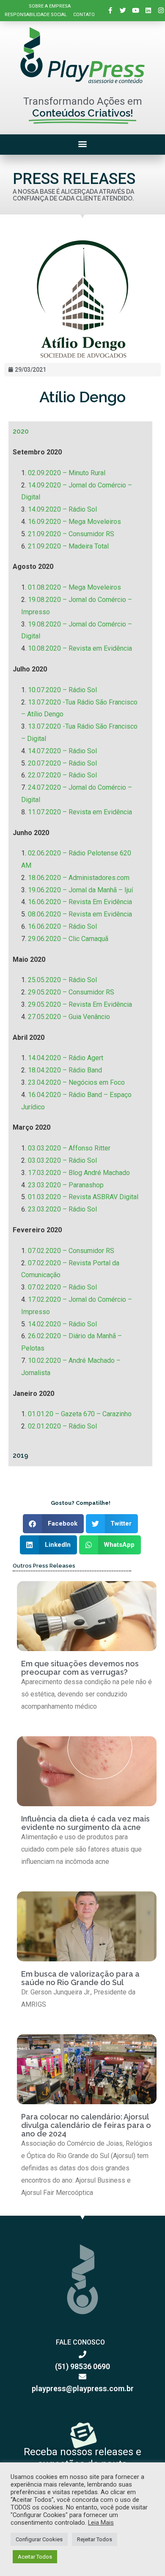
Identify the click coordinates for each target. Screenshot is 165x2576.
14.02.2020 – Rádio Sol (62, 1324)
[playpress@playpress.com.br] (82, 2376)
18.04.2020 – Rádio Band (65, 1070)
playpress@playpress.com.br (83, 2388)
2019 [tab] (21, 1455)
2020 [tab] (21, 431)
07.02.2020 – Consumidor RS (71, 1251)
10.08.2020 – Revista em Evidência (80, 648)
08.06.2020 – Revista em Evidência (80, 914)
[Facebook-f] (110, 11)
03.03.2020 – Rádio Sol (62, 1160)
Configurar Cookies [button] (39, 2539)
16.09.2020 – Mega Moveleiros (74, 522)
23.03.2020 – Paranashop (66, 1185)
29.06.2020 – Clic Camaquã (68, 939)
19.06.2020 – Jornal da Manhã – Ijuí (80, 890)
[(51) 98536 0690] (82, 2354)
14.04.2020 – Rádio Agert (66, 1058)
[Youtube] (136, 11)
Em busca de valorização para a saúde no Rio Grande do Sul (80, 1978)
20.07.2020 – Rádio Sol (62, 763)
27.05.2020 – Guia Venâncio (69, 1017)
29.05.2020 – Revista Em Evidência (80, 1004)
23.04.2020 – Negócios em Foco (76, 1082)
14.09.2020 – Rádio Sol (62, 509)
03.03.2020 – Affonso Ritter (69, 1148)
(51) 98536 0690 (82, 2366)
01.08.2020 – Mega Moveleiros (74, 587)
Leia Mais (101, 2523)
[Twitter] (123, 11)
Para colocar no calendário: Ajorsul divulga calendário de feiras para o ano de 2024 (86, 2125)
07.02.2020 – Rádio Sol (62, 1287)
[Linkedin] (148, 11)
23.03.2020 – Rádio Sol (62, 1209)
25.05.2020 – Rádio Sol (62, 980)
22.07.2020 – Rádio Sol (62, 775)
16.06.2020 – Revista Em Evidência (80, 902)
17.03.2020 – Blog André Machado (79, 1173)
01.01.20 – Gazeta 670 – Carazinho (80, 1414)
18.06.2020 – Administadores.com (79, 878)
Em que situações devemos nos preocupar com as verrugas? (80, 1668)
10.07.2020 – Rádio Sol (62, 690)
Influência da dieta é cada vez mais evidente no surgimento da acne (85, 1823)
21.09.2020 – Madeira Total (68, 546)
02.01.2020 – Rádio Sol (62, 1426)
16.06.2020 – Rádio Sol (62, 926)
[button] (83, 143)
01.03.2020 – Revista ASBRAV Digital (83, 1197)
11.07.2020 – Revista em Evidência (80, 812)
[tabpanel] (80, 944)
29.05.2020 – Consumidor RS (71, 992)
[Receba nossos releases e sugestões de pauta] (82, 2434)
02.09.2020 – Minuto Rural (67, 473)
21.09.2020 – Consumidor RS (71, 534)
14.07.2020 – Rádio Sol (62, 751)
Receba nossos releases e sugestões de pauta (82, 2458)
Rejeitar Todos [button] (95, 2539)
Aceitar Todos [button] (35, 2557)
